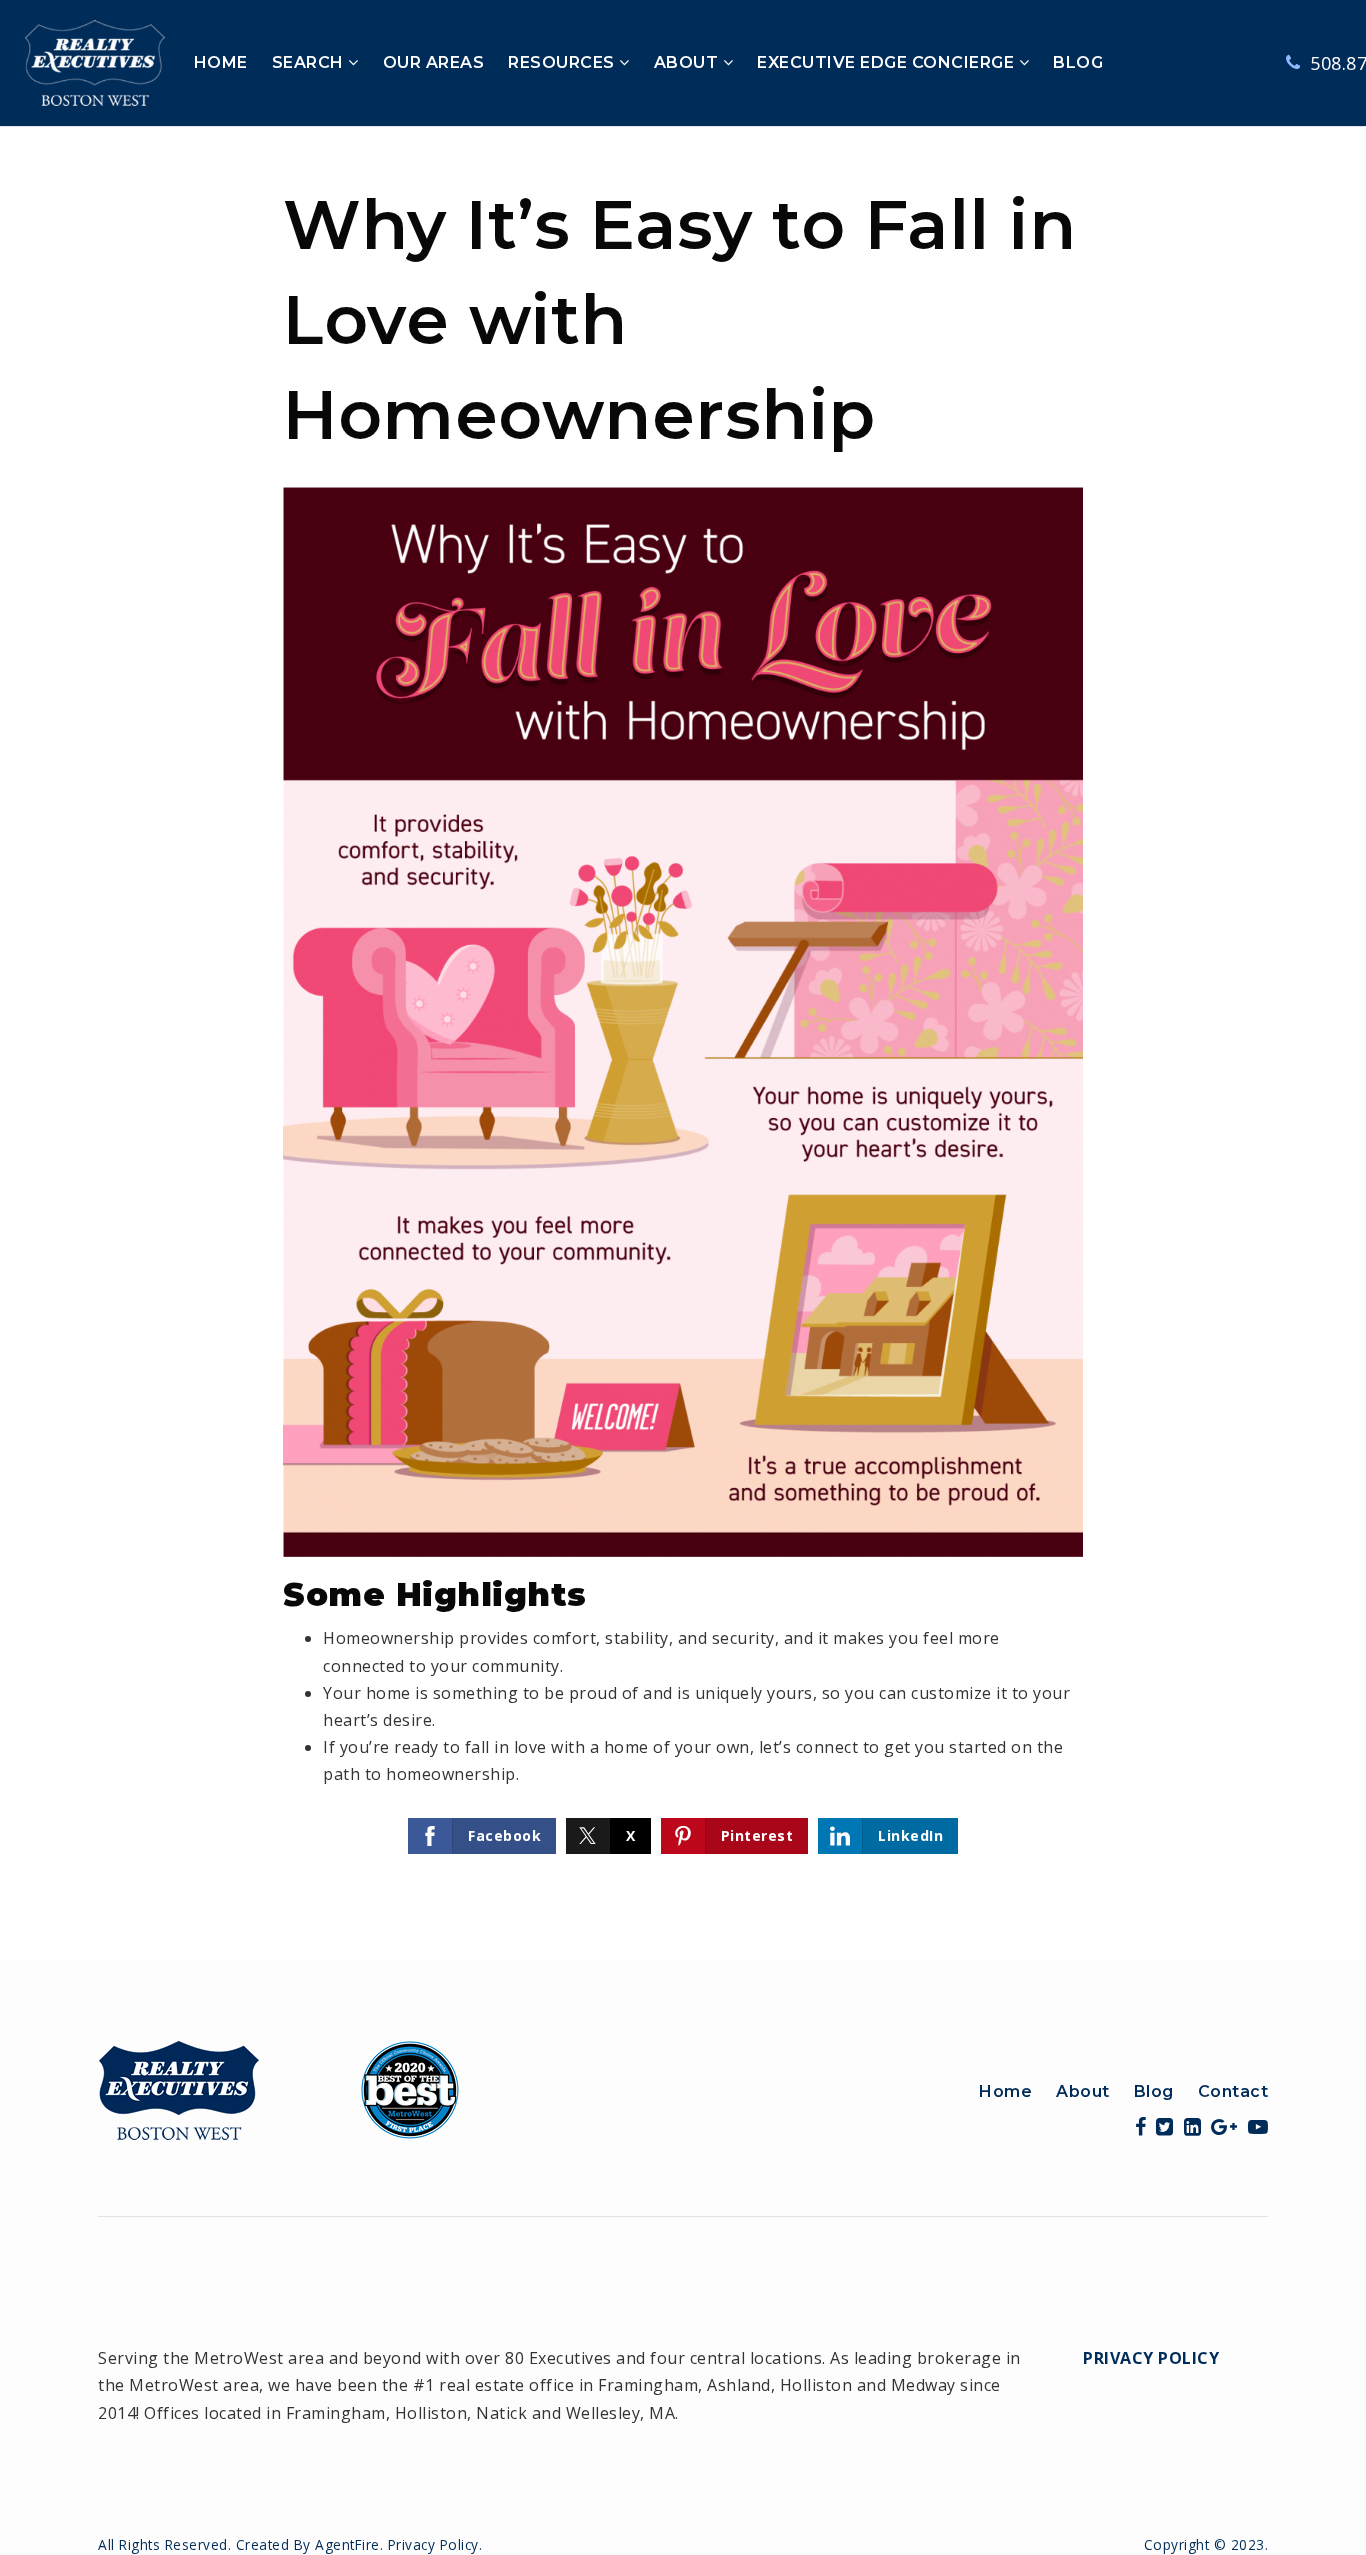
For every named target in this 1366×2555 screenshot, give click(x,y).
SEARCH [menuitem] (310, 62)
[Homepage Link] (279, 2088)
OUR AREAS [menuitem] (434, 62)
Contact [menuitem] (1233, 2091)
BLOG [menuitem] (1078, 62)
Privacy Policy (1151, 2358)
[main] (683, 1043)
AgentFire (347, 2544)
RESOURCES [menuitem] (563, 62)
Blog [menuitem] (1154, 2091)
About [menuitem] (1083, 2091)
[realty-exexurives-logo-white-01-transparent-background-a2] (95, 61)
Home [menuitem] (1005, 2091)
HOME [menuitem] (221, 62)
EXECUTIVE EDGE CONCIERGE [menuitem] (888, 62)
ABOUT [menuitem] (688, 62)
